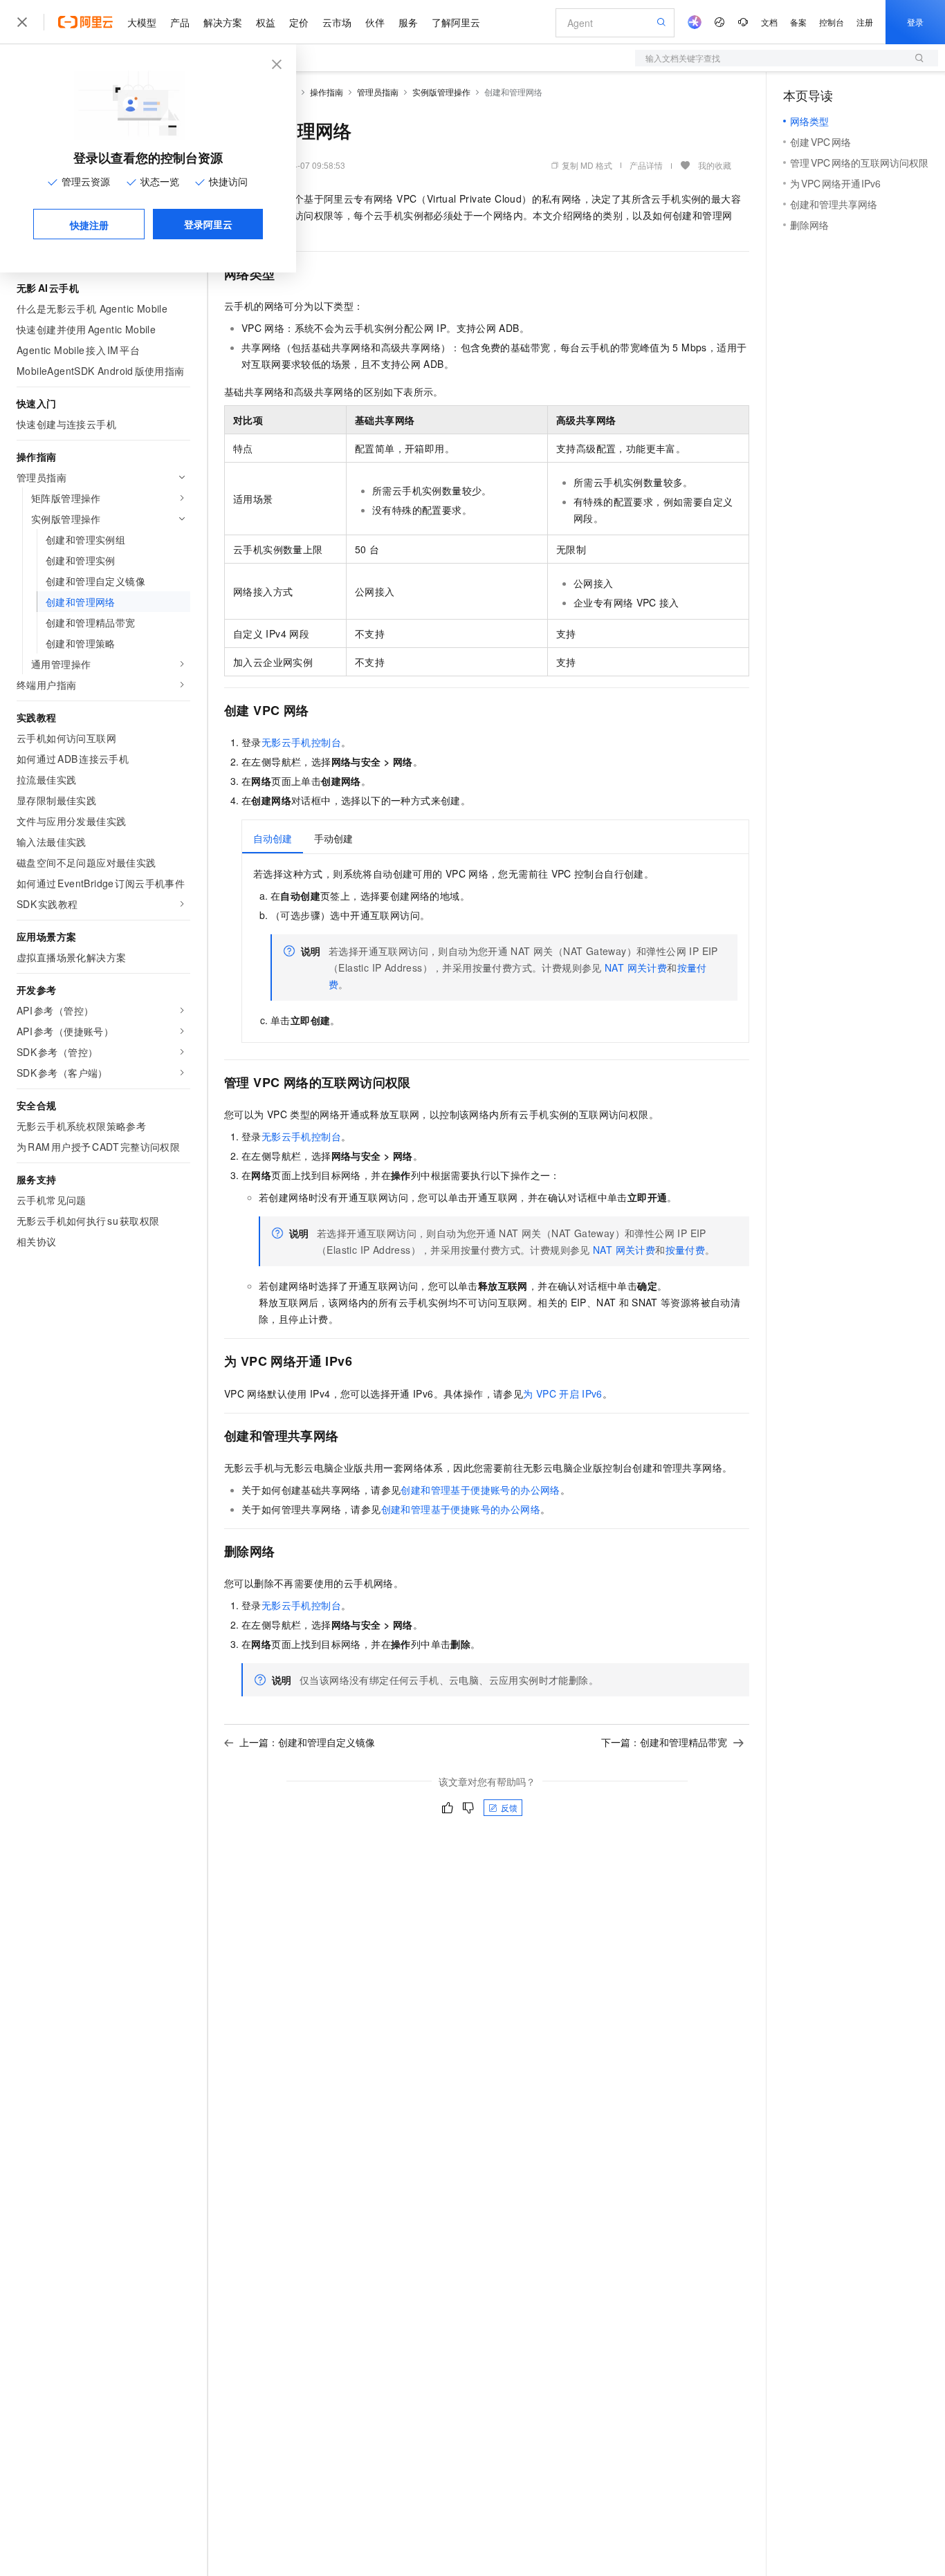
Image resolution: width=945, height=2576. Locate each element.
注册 (865, 22)
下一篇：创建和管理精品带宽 (664, 1742)
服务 (408, 22)
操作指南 (327, 92)
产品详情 (646, 165)
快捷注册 (89, 225)
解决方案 (223, 22)
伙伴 (375, 22)
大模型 (142, 22)
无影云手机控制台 (301, 742)
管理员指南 (378, 92)
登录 (915, 22)
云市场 (337, 22)
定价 (299, 22)
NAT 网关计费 (636, 967)
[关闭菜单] (22, 22)
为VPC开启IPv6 (563, 1393)
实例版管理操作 (441, 92)
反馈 (509, 1807)
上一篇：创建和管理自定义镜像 (307, 1742)
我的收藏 (715, 165)
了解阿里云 (456, 22)
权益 (266, 22)
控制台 (832, 22)
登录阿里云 (208, 224)
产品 (180, 22)
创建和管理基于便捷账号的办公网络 (480, 1490)
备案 (798, 22)
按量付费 (686, 1250)
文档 (769, 22)
